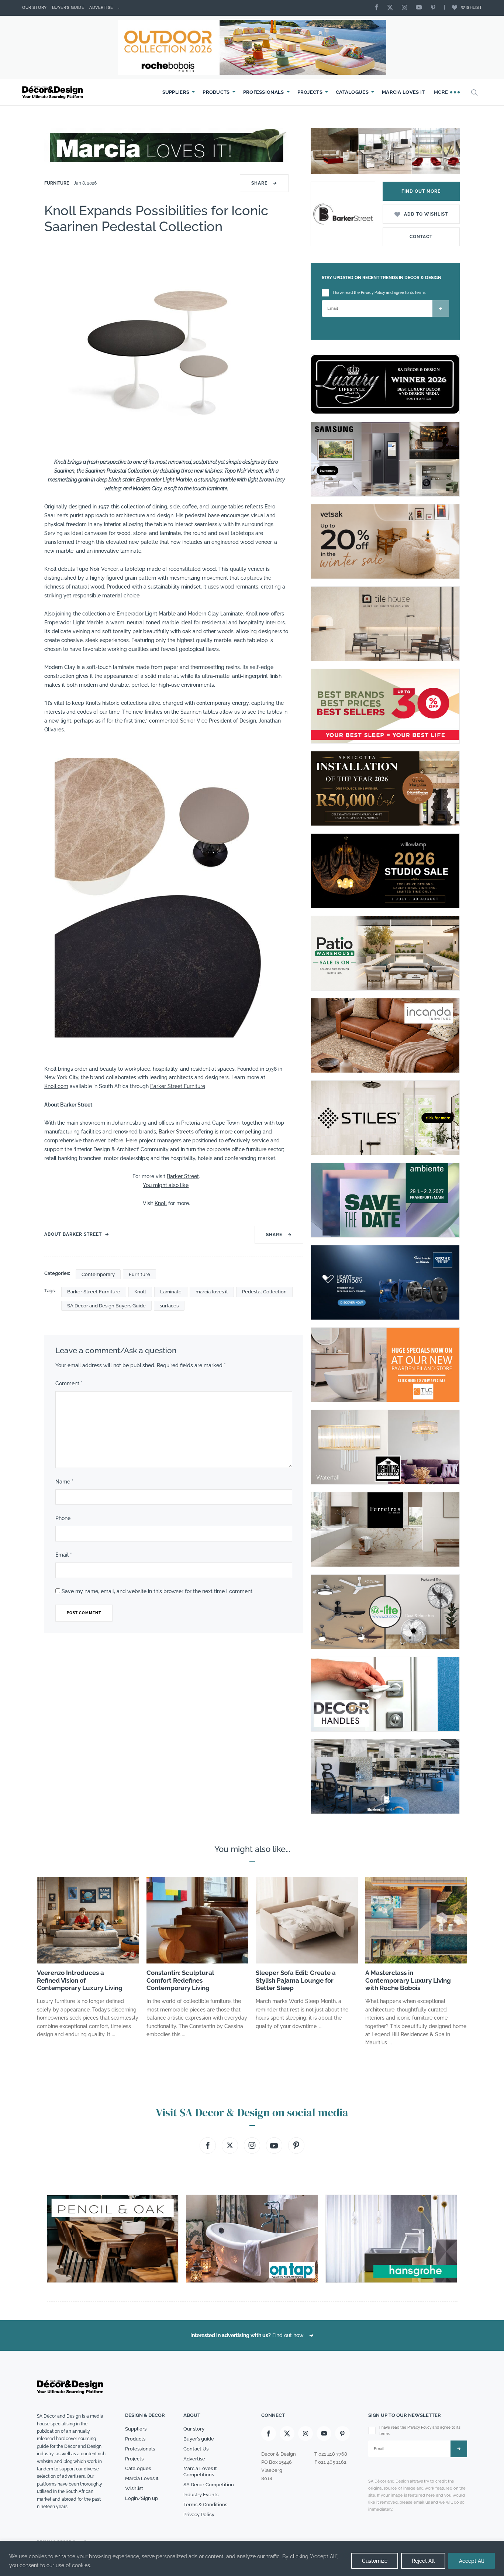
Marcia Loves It (403, 92)
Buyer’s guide (199, 2439)
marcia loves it (212, 1292)
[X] (392, 8)
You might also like (166, 1185)
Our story (34, 8)
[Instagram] (406, 8)
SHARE (264, 183)
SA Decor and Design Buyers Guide (106, 1306)
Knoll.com (56, 1086)
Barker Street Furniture (178, 1086)
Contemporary (98, 1274)
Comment (69, 1383)
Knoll (161, 1203)
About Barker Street (73, 1234)
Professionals (264, 92)
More (442, 92)
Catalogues (352, 92)
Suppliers (176, 92)
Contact (421, 237)
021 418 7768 (333, 2454)
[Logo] (53, 92)
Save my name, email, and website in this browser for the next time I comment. (158, 1591)
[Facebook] (379, 8)
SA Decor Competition (209, 2485)
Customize (375, 2561)
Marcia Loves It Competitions (200, 2472)
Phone (63, 1518)
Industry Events (201, 2495)
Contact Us (196, 2449)
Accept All (472, 2561)
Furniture (57, 183)
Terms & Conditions (205, 2505)
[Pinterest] (435, 8)
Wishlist (471, 8)
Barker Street (183, 1176)
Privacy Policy (199, 2515)
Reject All (423, 2561)
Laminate (171, 1292)
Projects (310, 92)
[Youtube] (421, 8)
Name (64, 1482)
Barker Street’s (176, 1132)
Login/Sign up (141, 2498)
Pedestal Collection (264, 1292)
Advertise (101, 8)
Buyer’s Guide (68, 8)
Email (64, 1555)
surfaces (169, 1306)
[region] (252, 2558)
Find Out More (421, 191)
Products (216, 92)
